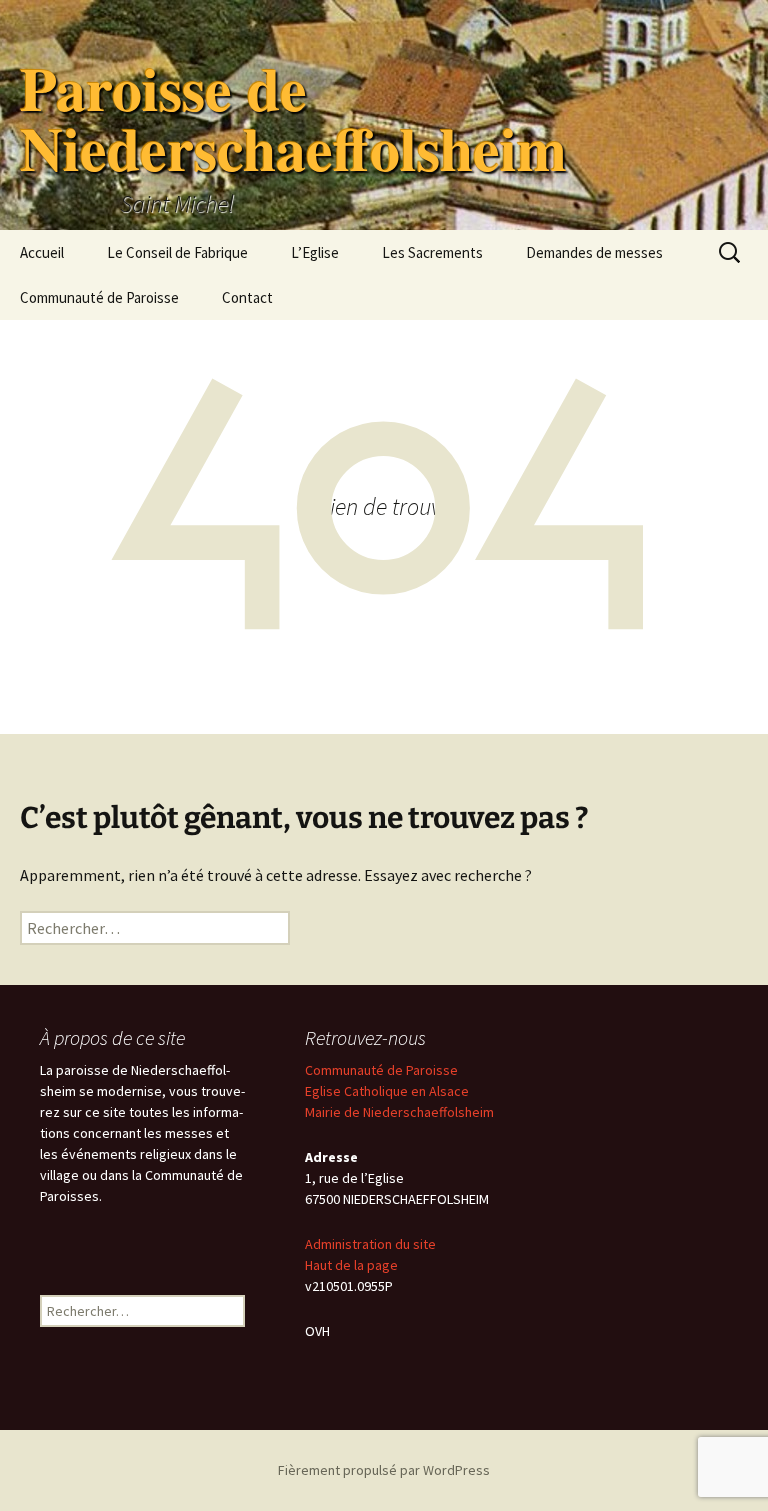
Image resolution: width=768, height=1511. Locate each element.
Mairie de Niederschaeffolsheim (399, 1112)
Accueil (42, 252)
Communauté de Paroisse (99, 297)
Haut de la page (351, 1265)
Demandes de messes (594, 252)
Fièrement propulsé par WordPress (384, 1470)
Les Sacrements (432, 252)
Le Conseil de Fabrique (177, 252)
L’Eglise (315, 252)
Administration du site (370, 1244)
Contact (247, 297)
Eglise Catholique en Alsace (387, 1091)
